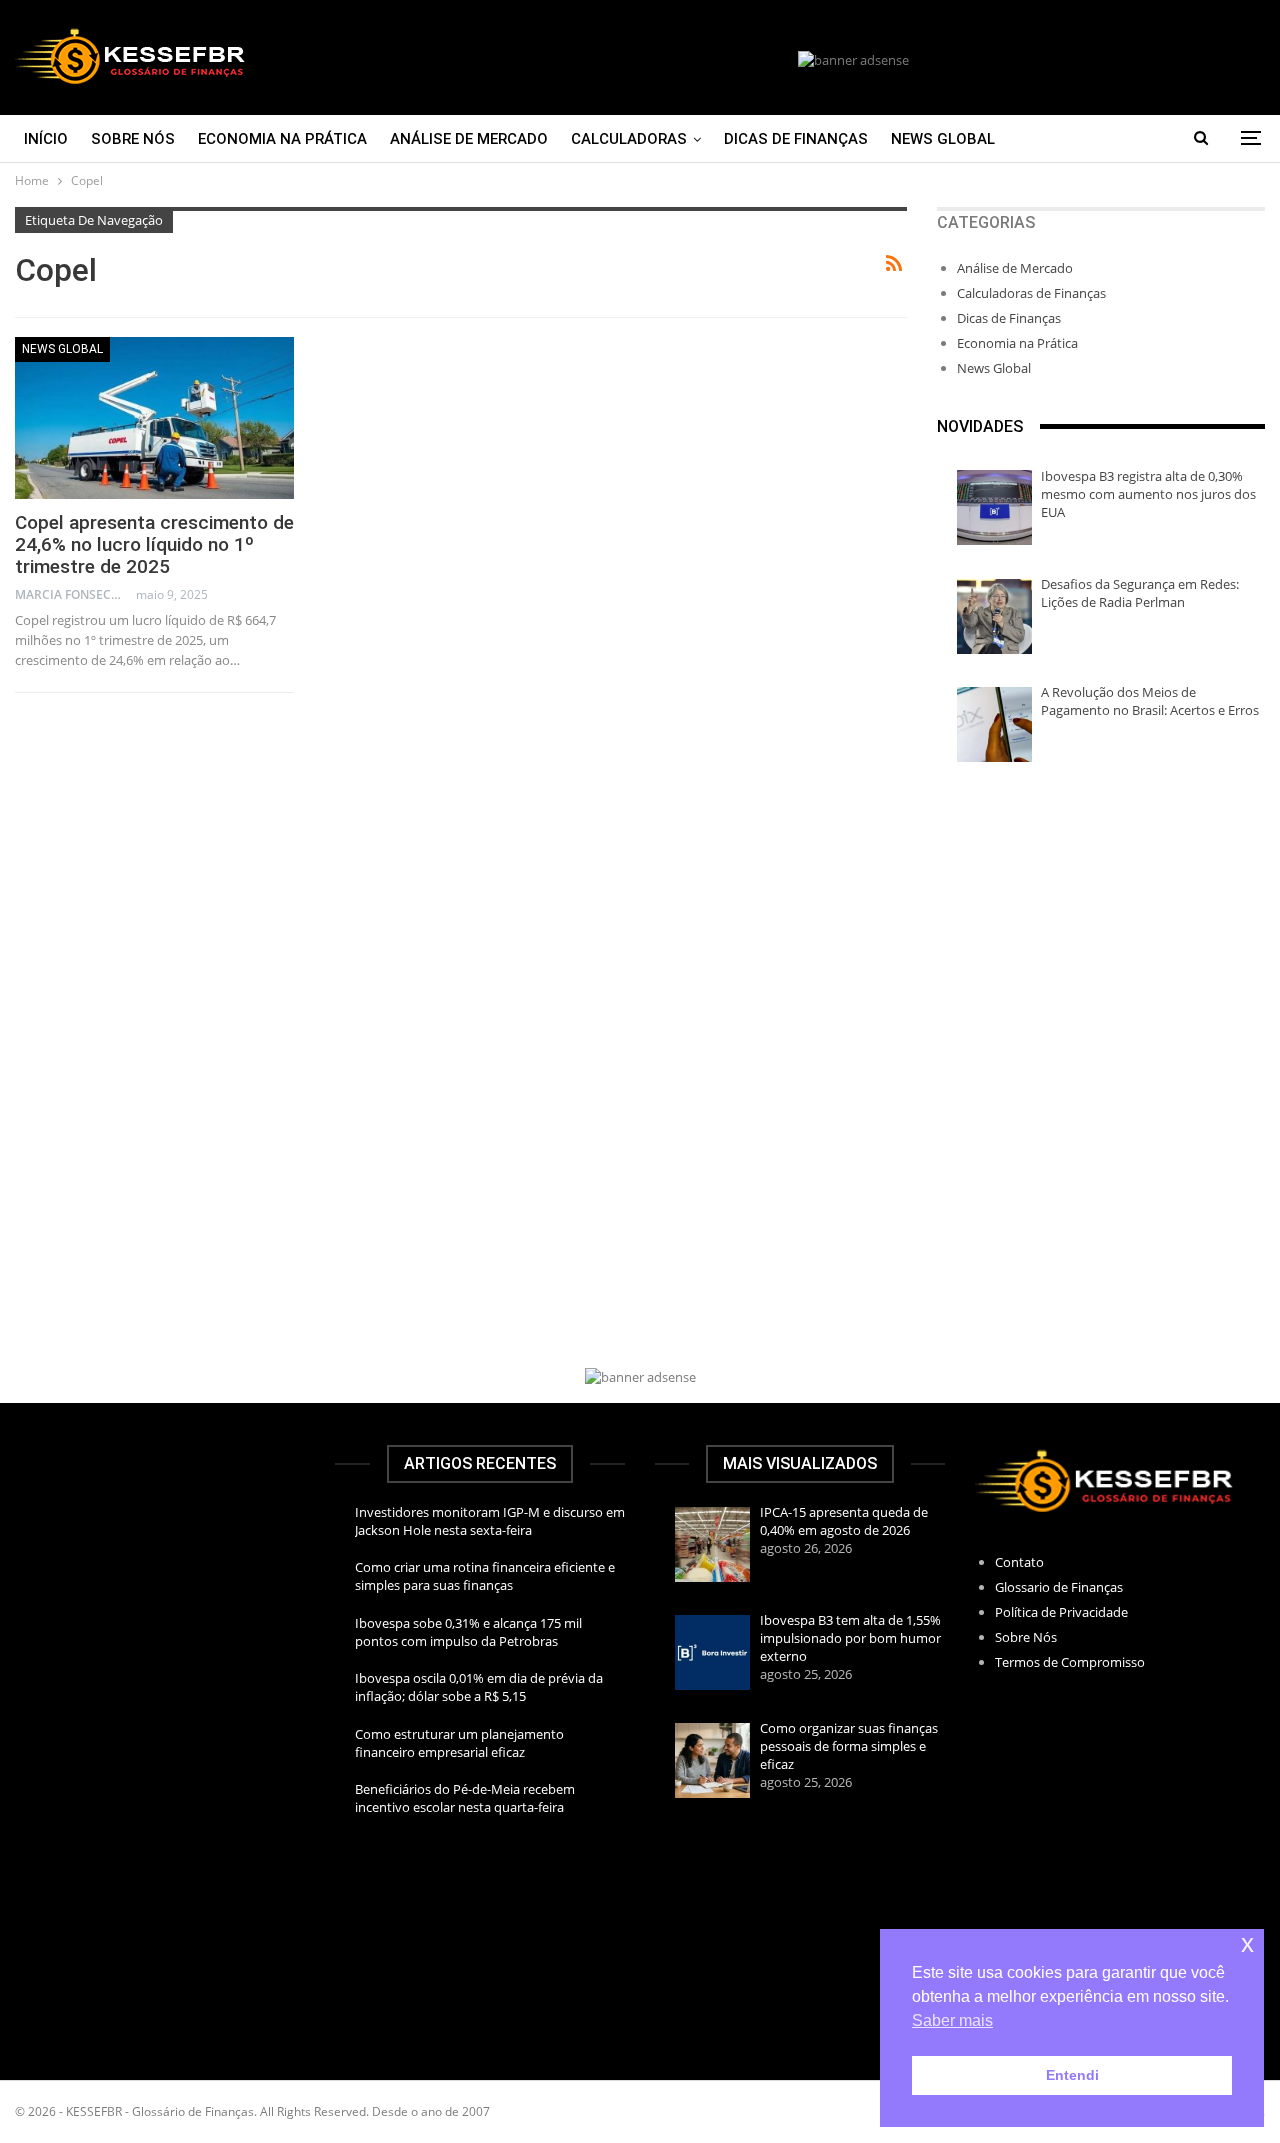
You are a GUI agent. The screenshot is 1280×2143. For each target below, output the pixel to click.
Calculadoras (629, 139)
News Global (943, 139)
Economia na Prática (282, 139)
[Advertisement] (1101, 927)
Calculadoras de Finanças (1031, 293)
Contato (1019, 1562)
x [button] (1247, 1943)
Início (46, 139)
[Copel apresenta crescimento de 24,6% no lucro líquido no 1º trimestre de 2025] (154, 418)
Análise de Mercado (469, 139)
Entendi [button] (1072, 2075)
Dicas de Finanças (796, 139)
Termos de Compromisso (1070, 1662)
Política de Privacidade (1061, 1612)
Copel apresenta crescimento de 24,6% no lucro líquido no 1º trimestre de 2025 (154, 544)
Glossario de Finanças (1059, 1587)
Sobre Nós (133, 139)
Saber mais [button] (952, 2020)
